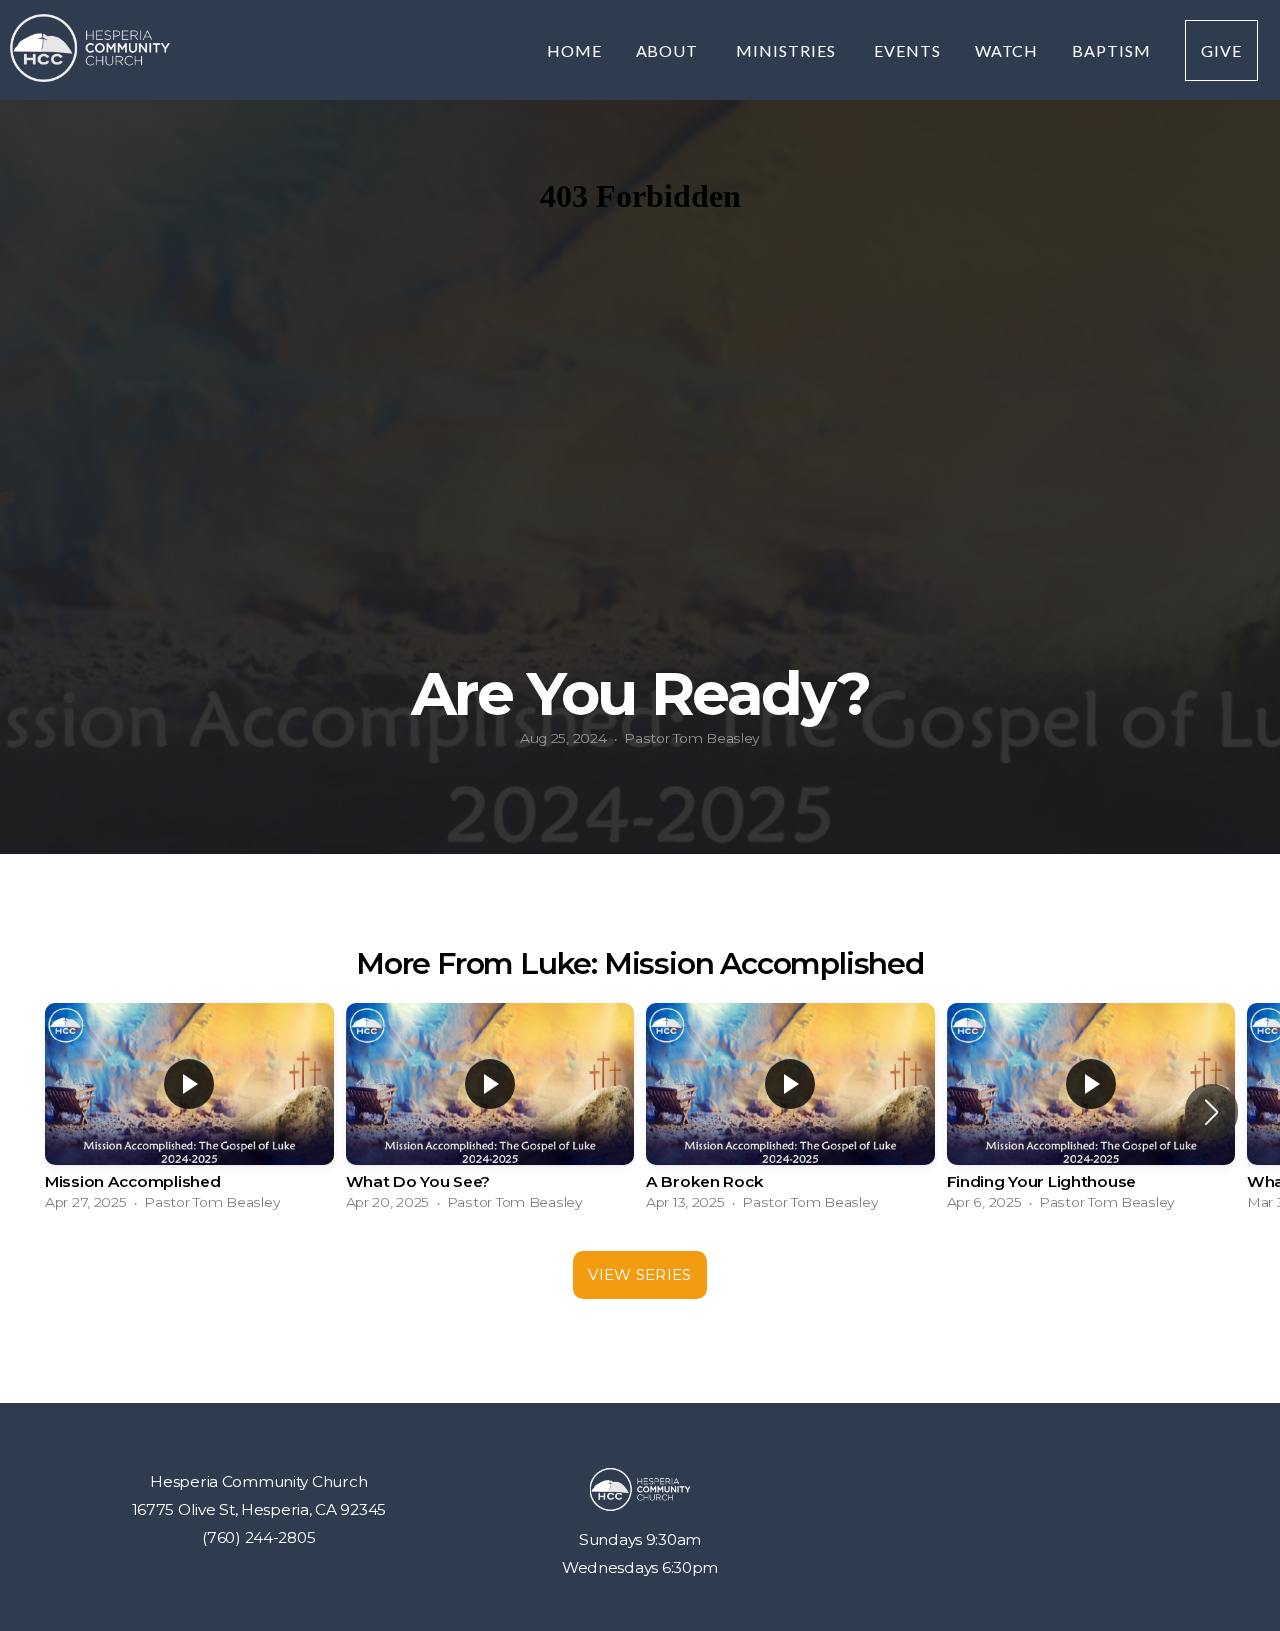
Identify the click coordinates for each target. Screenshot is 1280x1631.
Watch (1007, 50)
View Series (639, 1274)
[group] (189, 1112)
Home (574, 50)
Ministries (788, 50)
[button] (1211, 1112)
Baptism (1111, 50)
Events (907, 50)
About (669, 50)
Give (1221, 50)
